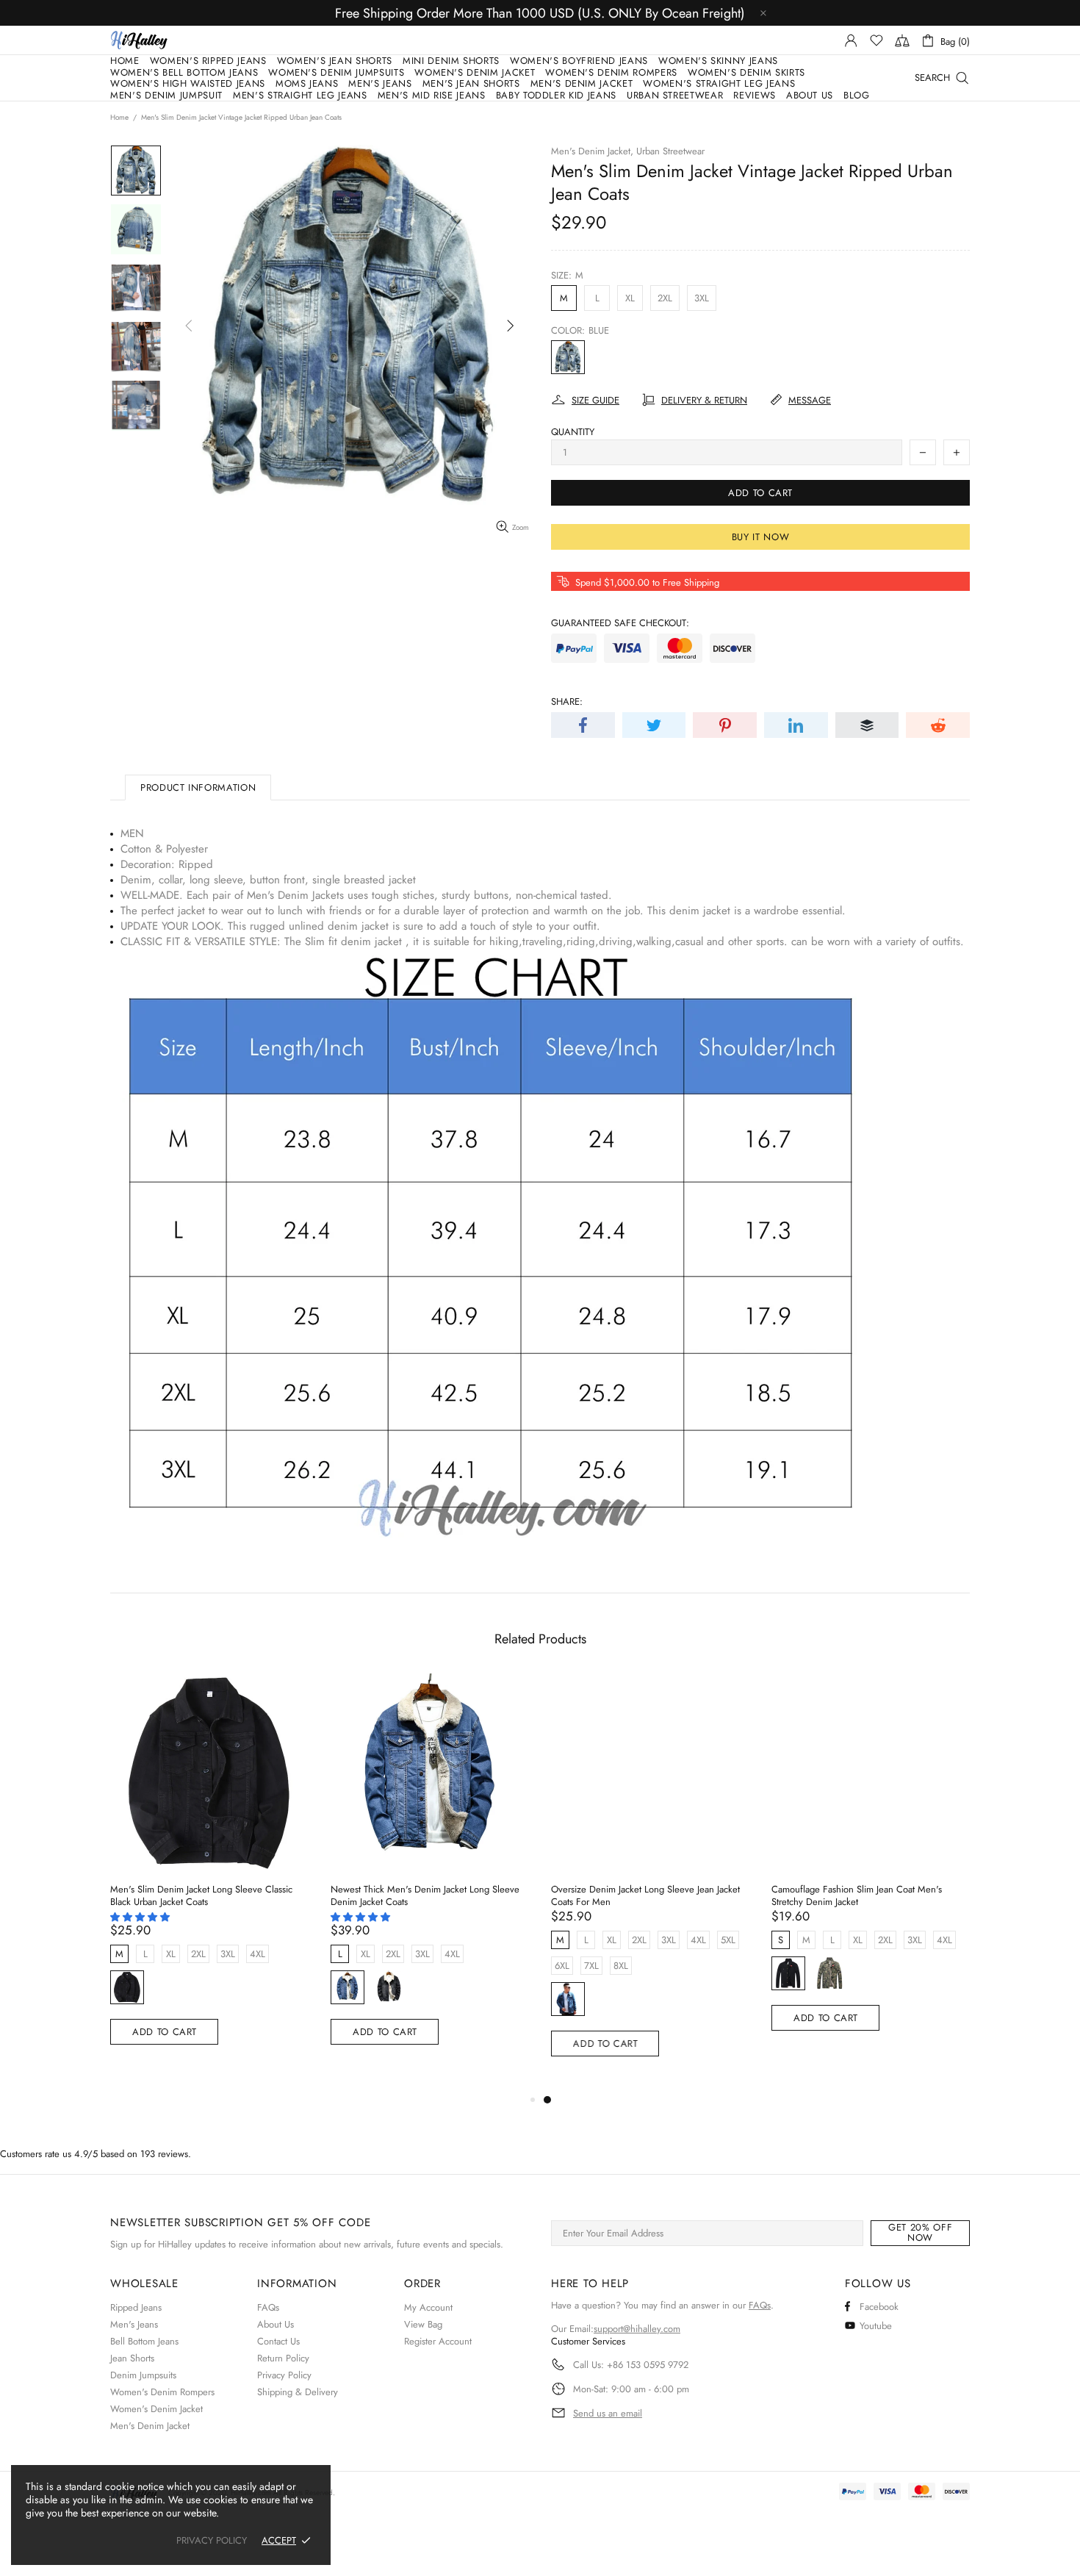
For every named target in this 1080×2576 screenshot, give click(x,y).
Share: (567, 702)
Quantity (573, 432)
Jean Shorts (132, 2358)
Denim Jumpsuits (143, 2375)
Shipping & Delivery (298, 2392)
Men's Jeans (134, 2324)
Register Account (438, 2341)
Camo (829, 1973)
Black (127, 1987)
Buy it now (761, 537)
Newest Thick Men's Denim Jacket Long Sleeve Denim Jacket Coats (425, 1895)
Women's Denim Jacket (156, 2409)
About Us (276, 2324)
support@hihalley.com (637, 2329)
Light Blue (568, 1999)
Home (119, 118)
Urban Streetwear (670, 151)
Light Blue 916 (348, 1987)
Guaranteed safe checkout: (620, 623)
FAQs (268, 2307)
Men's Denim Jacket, (592, 151)
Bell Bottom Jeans (144, 2341)
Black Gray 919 (389, 1987)
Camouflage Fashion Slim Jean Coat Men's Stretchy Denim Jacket (857, 1895)
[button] (141, 1917)
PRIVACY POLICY (212, 2540)
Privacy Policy (284, 2375)
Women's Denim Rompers (162, 2392)
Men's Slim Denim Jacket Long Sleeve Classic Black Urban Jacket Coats (201, 1895)
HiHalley (139, 40)
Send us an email (608, 2414)
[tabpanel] (650, 1882)
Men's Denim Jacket (150, 2426)
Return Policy (283, 2358)
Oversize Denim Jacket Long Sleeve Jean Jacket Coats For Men (645, 1895)
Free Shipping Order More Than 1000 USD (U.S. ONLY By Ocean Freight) (540, 13)
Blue (568, 357)
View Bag (423, 2324)
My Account (428, 2307)
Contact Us (278, 2341)
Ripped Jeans (136, 2307)
